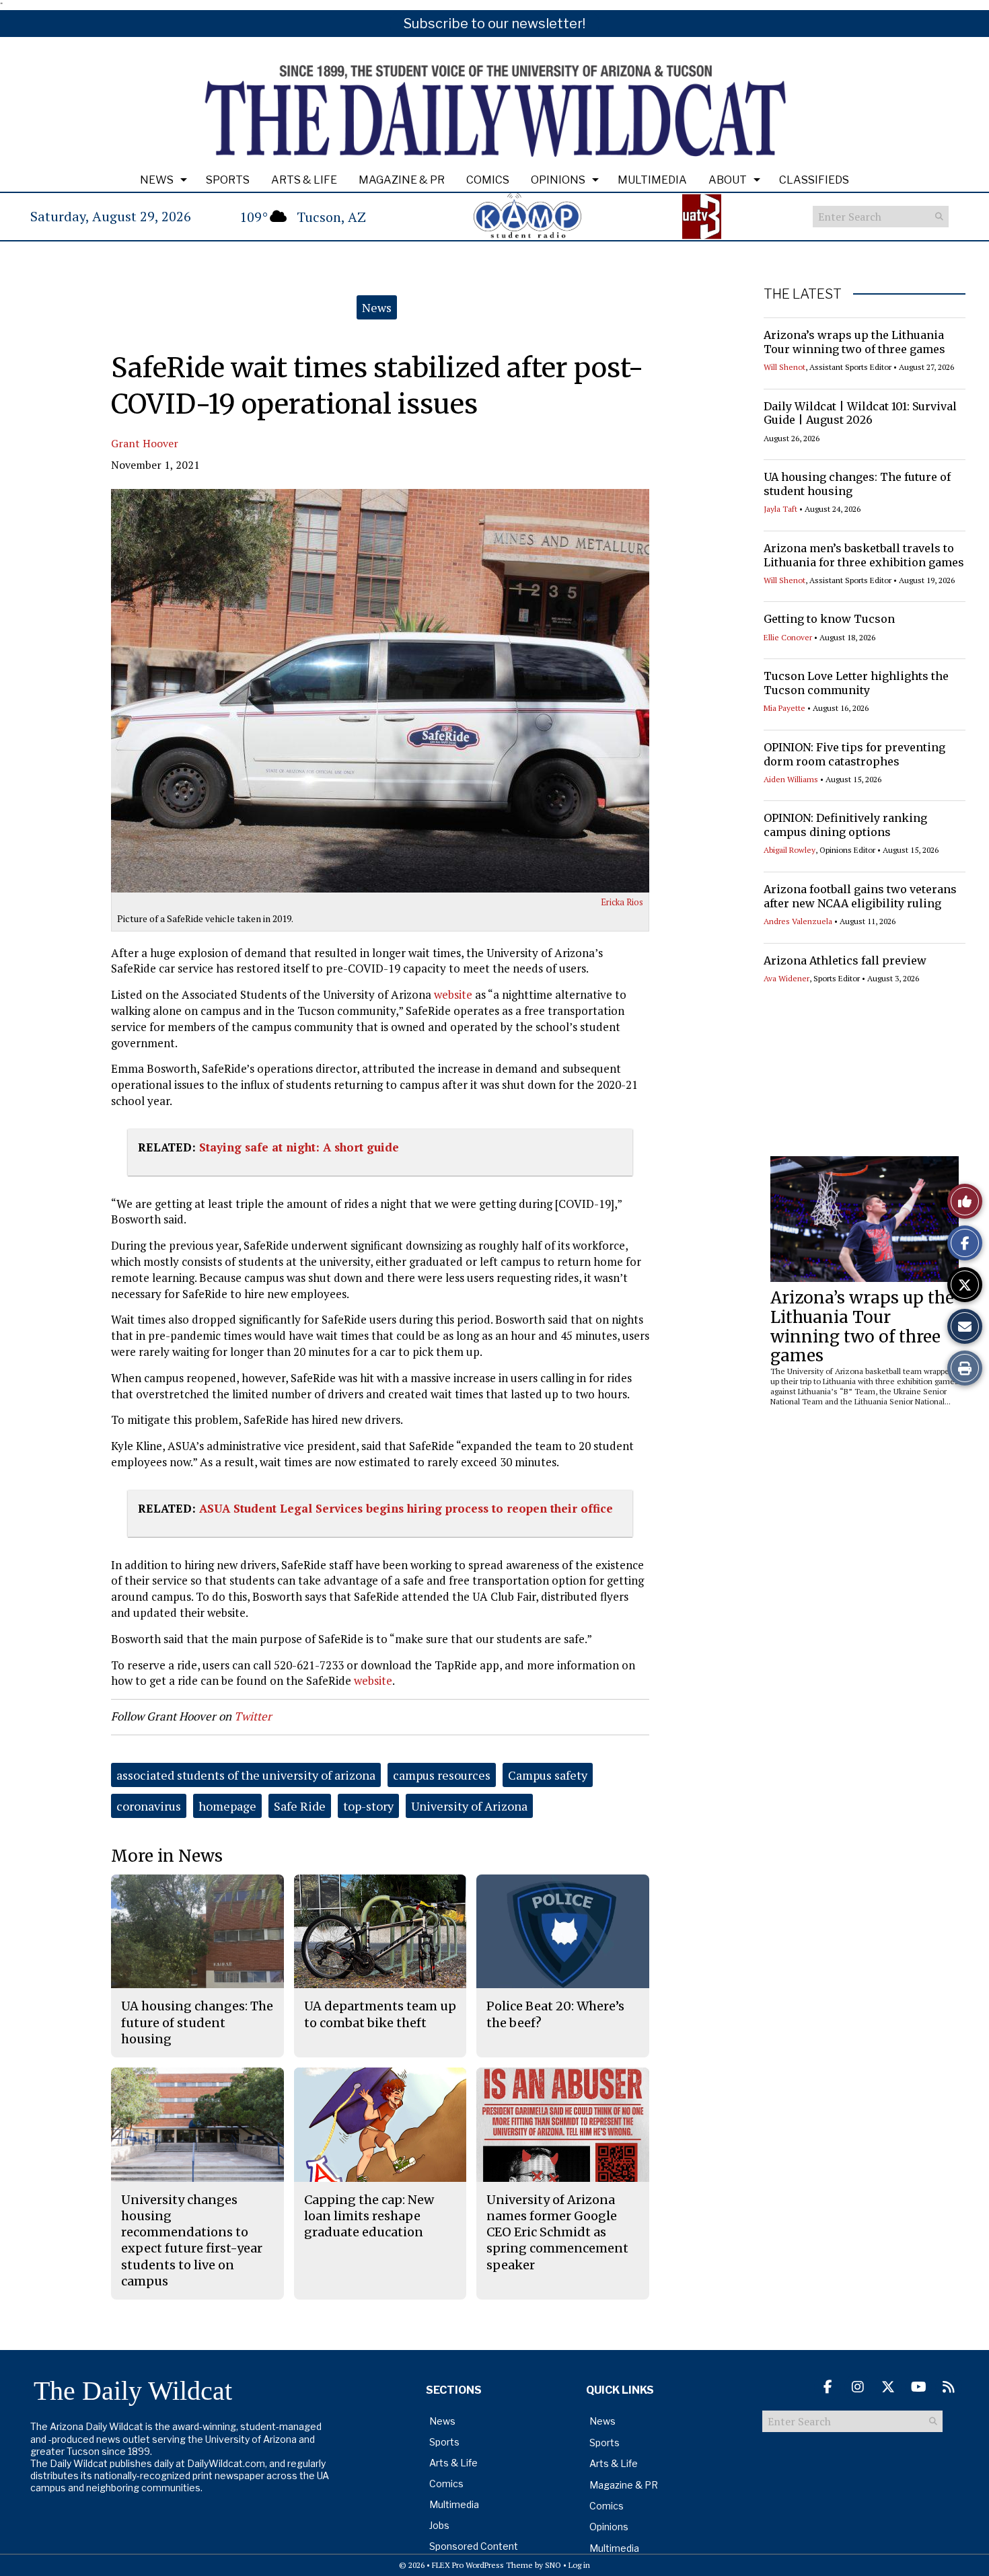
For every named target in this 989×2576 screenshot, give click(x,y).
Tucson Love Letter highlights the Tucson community (856, 683)
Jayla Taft (780, 509)
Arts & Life (304, 180)
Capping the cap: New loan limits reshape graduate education (369, 2216)
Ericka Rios (622, 902)
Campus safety (548, 1775)
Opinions (558, 180)
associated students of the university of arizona (246, 1775)
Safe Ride (300, 1806)
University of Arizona (469, 1806)
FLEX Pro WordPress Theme (482, 2565)
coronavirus (149, 1806)
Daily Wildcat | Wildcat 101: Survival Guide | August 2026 (860, 413)
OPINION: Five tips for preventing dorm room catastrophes (854, 754)
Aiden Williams (791, 779)
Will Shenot (784, 367)
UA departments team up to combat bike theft (380, 2014)
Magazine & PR (402, 180)
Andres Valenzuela (798, 921)
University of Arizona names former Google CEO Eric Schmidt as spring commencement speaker (557, 2232)
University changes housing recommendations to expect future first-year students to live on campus (192, 2240)
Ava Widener (786, 978)
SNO (553, 2565)
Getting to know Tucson (829, 619)
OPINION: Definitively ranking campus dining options (845, 825)
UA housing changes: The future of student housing (197, 2022)
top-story (368, 1806)
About (728, 180)
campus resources (442, 1775)
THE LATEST (803, 294)
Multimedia (652, 180)
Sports (228, 180)
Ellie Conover (788, 637)
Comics (488, 180)
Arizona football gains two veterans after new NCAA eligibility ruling (860, 896)
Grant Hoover (145, 443)
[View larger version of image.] (380, 691)
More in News (167, 1856)
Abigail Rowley (790, 850)
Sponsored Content (474, 2546)
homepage (227, 1806)
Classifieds (814, 180)
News (157, 180)
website (453, 994)
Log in (579, 2565)
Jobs (439, 2525)
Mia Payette (784, 708)
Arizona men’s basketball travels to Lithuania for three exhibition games (864, 555)
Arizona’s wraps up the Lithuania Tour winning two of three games (854, 342)
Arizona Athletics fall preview (845, 960)
